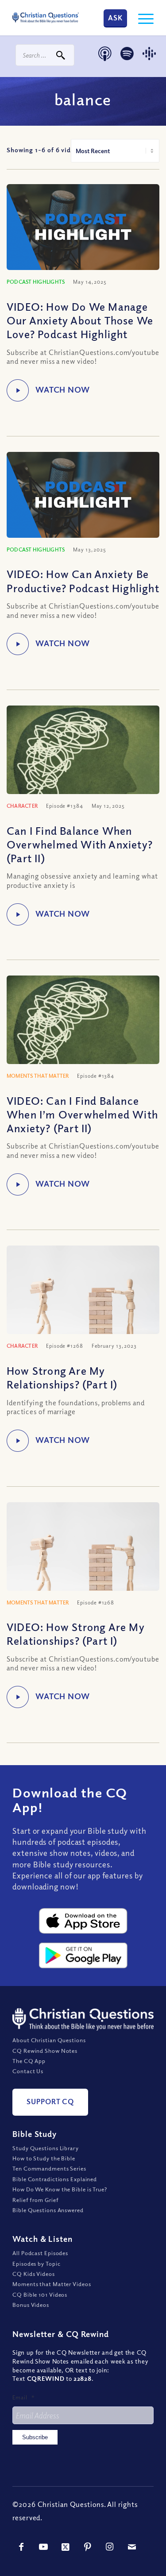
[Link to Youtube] (43, 2547)
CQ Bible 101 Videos (40, 2294)
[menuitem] (141, 18)
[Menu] (141, 18)
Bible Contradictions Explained (55, 2179)
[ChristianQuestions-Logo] (46, 18)
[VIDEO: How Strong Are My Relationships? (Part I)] (83, 1553)
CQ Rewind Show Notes (45, 2051)
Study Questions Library (46, 2148)
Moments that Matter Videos (52, 2284)
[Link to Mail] (132, 2547)
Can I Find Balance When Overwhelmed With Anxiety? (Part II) (80, 844)
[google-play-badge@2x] (83, 1955)
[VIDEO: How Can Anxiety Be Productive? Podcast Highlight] (83, 495)
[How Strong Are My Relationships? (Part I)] (83, 1296)
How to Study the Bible (44, 2158)
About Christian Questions (49, 2040)
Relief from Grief (35, 2200)
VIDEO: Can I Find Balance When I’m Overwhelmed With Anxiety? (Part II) (82, 1114)
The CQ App (29, 2061)
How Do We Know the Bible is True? (60, 2189)
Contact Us (28, 2071)
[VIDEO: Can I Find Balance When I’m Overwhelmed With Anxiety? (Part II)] (83, 1040)
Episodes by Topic (36, 2264)
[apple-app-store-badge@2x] (83, 1921)
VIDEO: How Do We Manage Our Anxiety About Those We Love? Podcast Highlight (80, 320)
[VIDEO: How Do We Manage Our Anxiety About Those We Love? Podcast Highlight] (83, 227)
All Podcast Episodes (40, 2253)
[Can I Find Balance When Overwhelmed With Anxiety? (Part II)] (83, 770)
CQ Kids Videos (34, 2274)
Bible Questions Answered (48, 2210)
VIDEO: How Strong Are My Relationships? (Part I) (76, 1633)
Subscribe (35, 2437)
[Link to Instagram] (110, 2547)
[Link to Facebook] (21, 2547)
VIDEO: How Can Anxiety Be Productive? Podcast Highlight (83, 580)
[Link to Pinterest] (88, 2547)
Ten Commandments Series (49, 2168)
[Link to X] (66, 2547)
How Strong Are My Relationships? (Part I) (62, 1377)
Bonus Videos (31, 2305)
